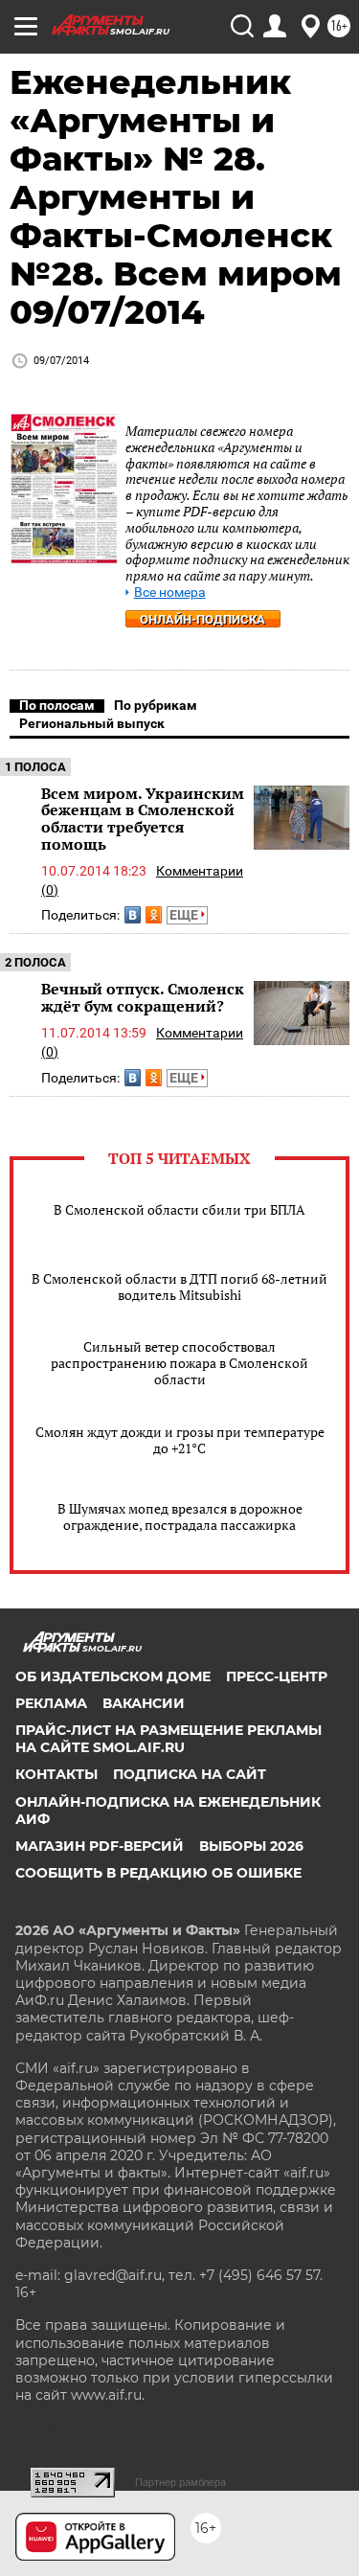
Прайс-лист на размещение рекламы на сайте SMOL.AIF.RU (168, 1739)
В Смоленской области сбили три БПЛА (179, 1209)
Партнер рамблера (180, 2482)
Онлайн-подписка (202, 619)
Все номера (170, 593)
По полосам (57, 705)
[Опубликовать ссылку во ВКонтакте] (133, 915)
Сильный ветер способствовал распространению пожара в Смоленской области (179, 1363)
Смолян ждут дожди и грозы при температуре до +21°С (180, 1440)
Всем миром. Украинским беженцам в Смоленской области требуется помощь (143, 819)
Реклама (51, 1703)
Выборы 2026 (251, 1846)
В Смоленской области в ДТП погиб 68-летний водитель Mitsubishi (179, 1287)
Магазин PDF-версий (100, 1846)
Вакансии (144, 1703)
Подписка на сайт (190, 1774)
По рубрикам (156, 705)
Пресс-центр (277, 1676)
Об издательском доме (113, 1676)
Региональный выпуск (92, 723)
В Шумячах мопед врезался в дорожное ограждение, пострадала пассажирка (180, 1516)
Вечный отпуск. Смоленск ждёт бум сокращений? (143, 997)
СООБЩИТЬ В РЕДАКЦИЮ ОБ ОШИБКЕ (158, 1873)
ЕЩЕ (185, 915)
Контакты (56, 1774)
